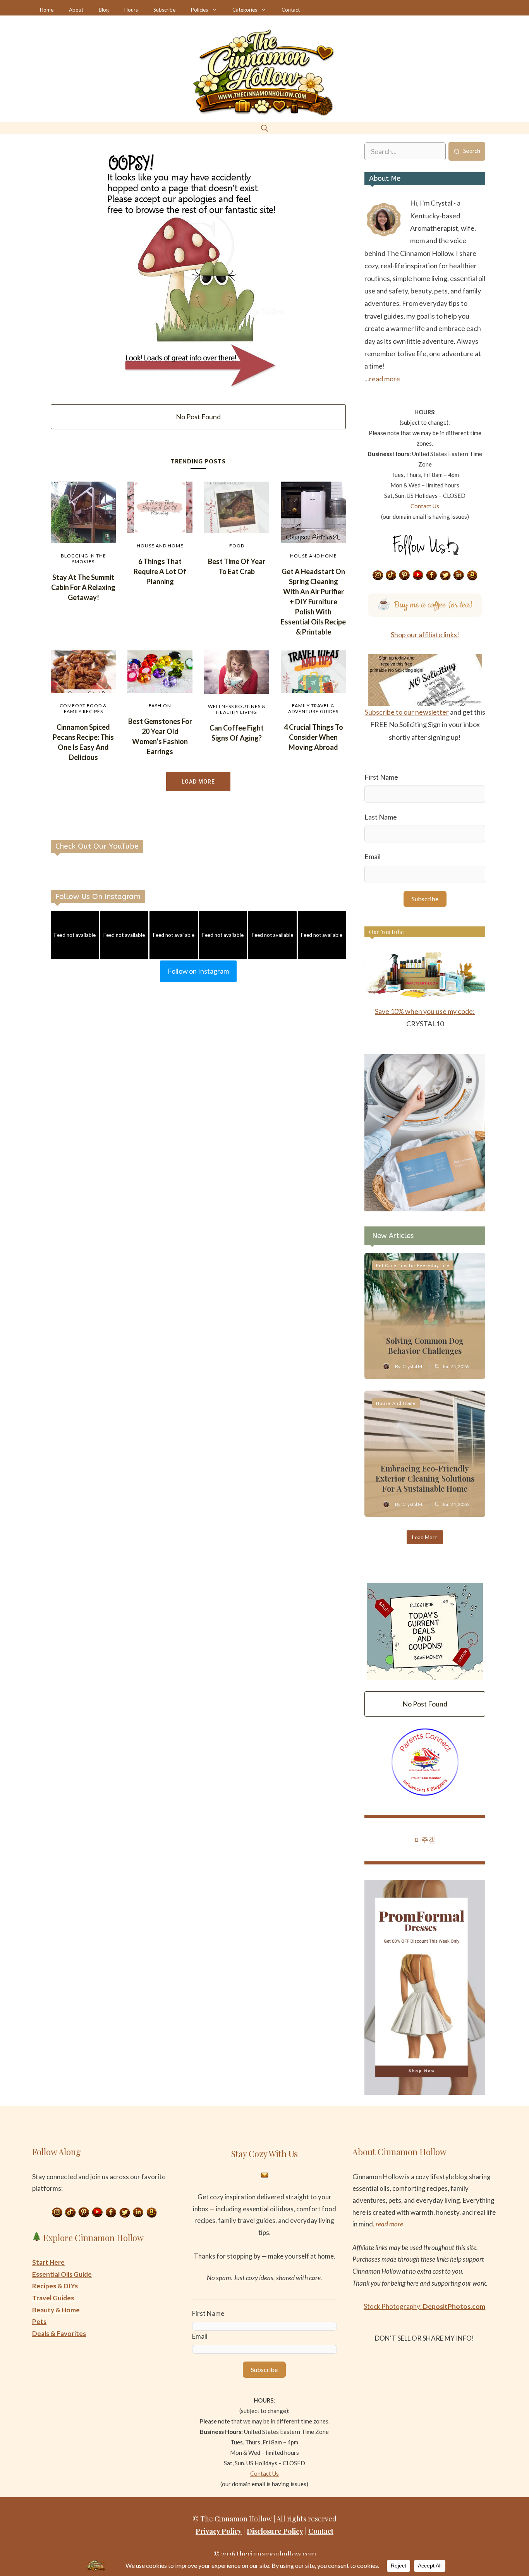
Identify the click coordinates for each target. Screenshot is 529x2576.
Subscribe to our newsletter (407, 712)
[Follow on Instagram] (378, 576)
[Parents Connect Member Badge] (425, 1793)
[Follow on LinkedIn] (459, 576)
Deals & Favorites (59, 2333)
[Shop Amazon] (472, 576)
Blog (104, 10)
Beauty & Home (56, 2310)
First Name (381, 777)
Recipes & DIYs (55, 2286)
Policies (199, 10)
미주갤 (425, 1840)
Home (47, 10)
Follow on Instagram (198, 971)
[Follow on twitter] (445, 576)
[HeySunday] (425, 1209)
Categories (245, 10)
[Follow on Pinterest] (405, 576)
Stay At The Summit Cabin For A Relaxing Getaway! (83, 587)
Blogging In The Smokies (83, 559)
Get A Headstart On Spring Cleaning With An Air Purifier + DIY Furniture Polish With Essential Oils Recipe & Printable (313, 602)
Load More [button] (198, 782)
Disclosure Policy (275, 2531)
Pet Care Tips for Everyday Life (413, 1265)
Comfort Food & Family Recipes (83, 708)
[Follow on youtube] (418, 576)
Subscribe (164, 10)
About (76, 10)
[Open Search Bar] (264, 128)
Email (373, 856)
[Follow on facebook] (432, 576)
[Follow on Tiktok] (391, 576)
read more (385, 379)
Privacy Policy (219, 2531)
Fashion (160, 706)
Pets (39, 2321)
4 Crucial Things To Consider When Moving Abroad (313, 737)
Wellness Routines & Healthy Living (237, 709)
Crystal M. (413, 1366)
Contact (291, 10)
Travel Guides (53, 2298)
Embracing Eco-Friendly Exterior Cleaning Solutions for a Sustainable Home (425, 1478)
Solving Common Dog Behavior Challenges (425, 1345)
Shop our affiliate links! (425, 635)
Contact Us (425, 506)
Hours (131, 10)
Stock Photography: (424, 2306)
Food (237, 546)
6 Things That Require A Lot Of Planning (160, 571)
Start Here (48, 2262)
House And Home (160, 546)
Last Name (381, 817)
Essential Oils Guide (62, 2274)
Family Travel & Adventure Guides (313, 708)
